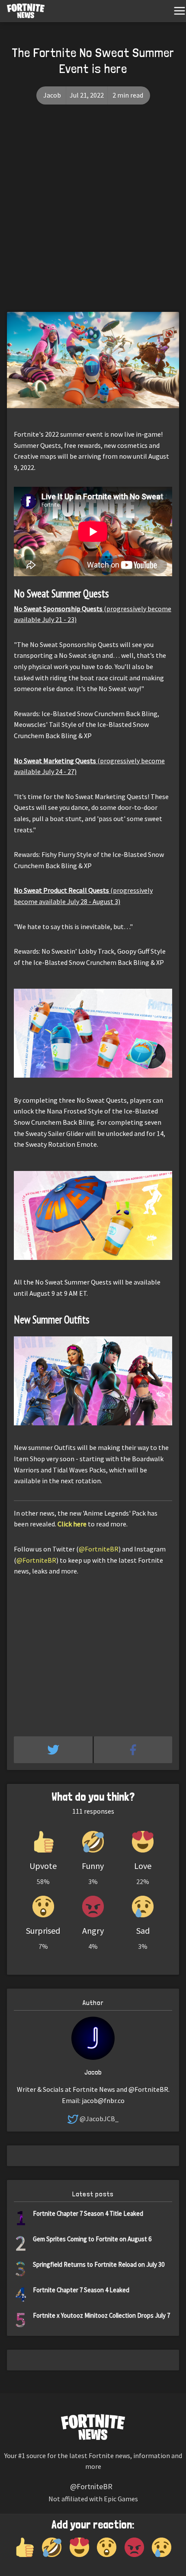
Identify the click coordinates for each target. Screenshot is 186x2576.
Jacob (52, 95)
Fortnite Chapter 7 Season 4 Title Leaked (88, 2213)
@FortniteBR (99, 1549)
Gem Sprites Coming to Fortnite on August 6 (92, 2239)
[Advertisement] (93, 215)
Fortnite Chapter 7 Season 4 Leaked (81, 2290)
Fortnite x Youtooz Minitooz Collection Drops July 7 (101, 2315)
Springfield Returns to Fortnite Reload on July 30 (99, 2264)
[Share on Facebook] (133, 1750)
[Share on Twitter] (54, 1750)
